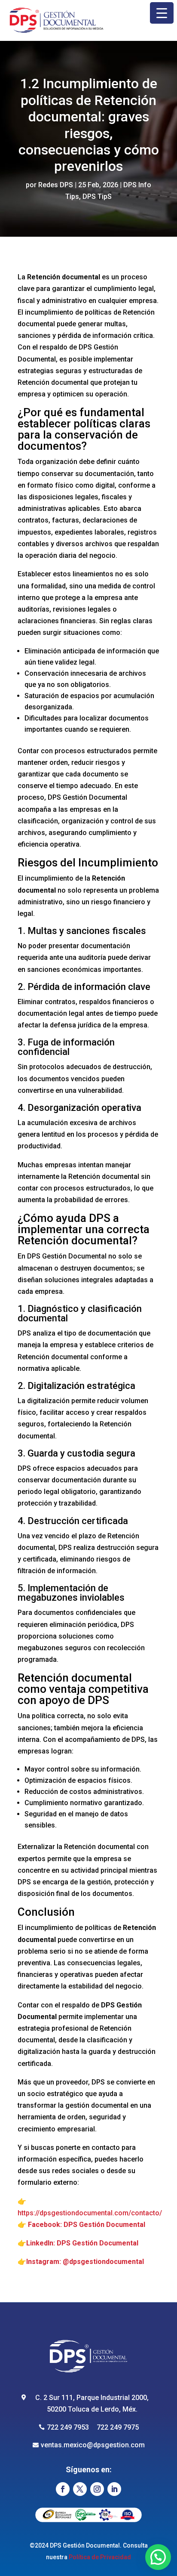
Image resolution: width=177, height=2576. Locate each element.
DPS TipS (97, 196)
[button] (158, 2557)
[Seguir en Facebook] (63, 2489)
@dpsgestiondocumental (103, 2262)
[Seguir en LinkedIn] (114, 2489)
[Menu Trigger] (162, 13)
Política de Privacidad (100, 2557)
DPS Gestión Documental (104, 2225)
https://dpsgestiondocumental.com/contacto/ (90, 2213)
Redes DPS (56, 185)
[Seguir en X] (80, 2489)
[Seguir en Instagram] (97, 2489)
